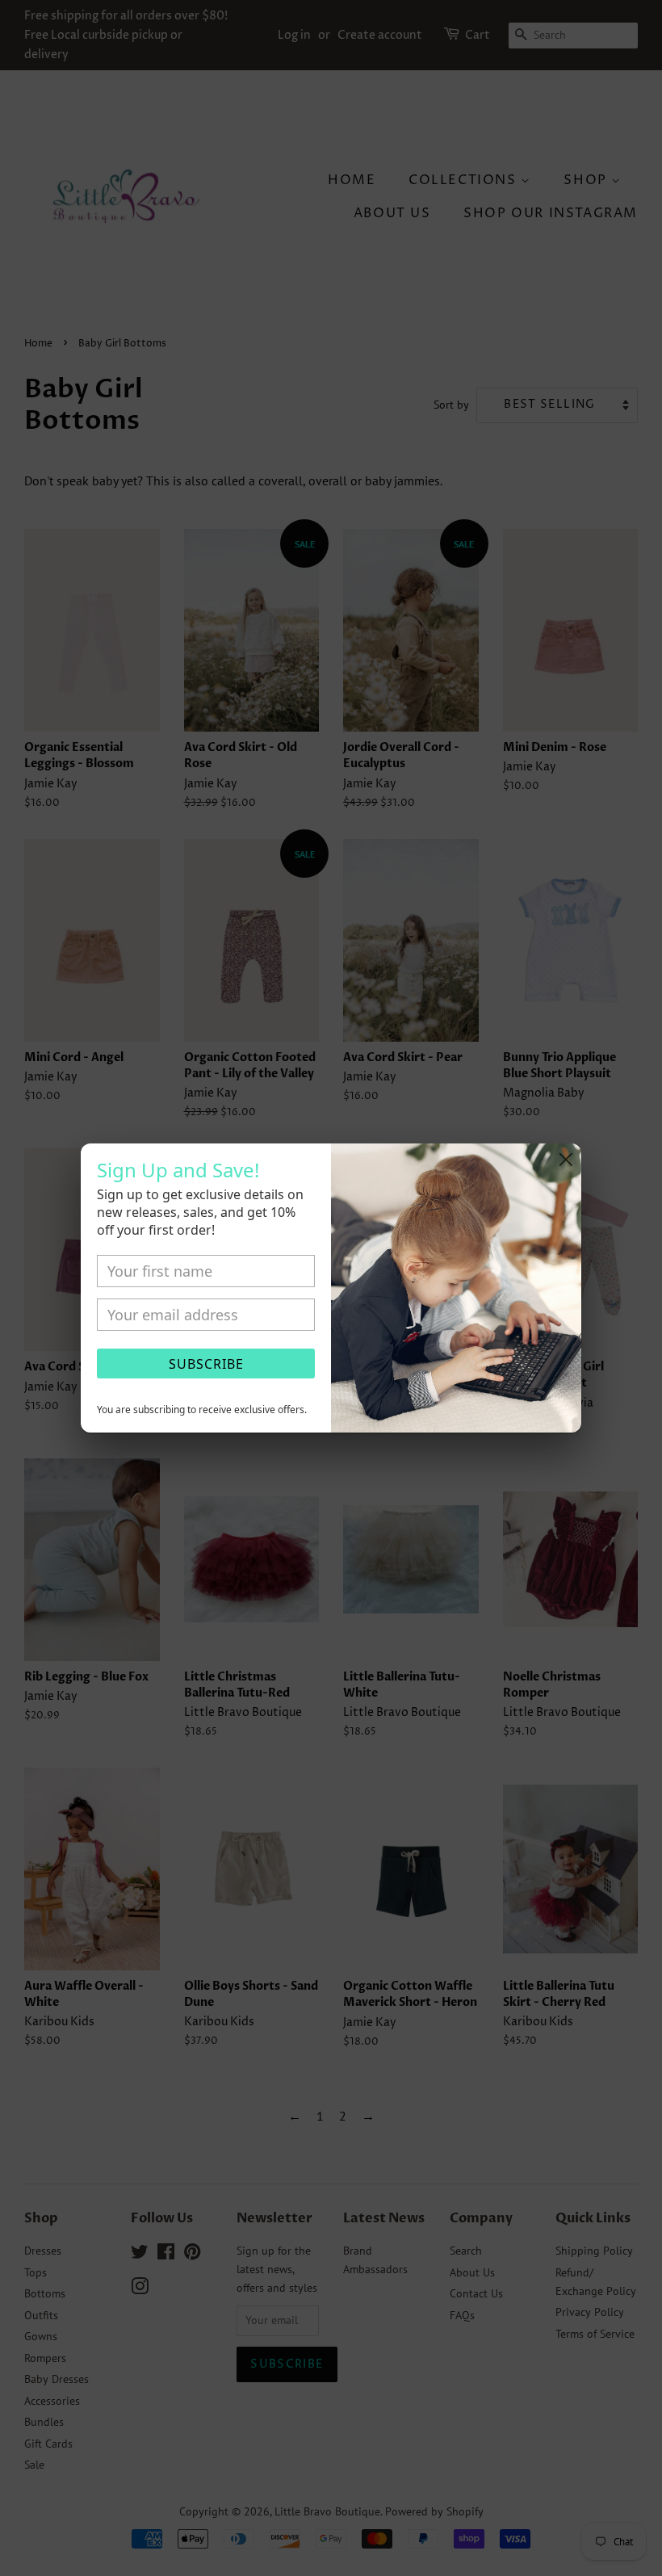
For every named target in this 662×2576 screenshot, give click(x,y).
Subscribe (206, 1364)
